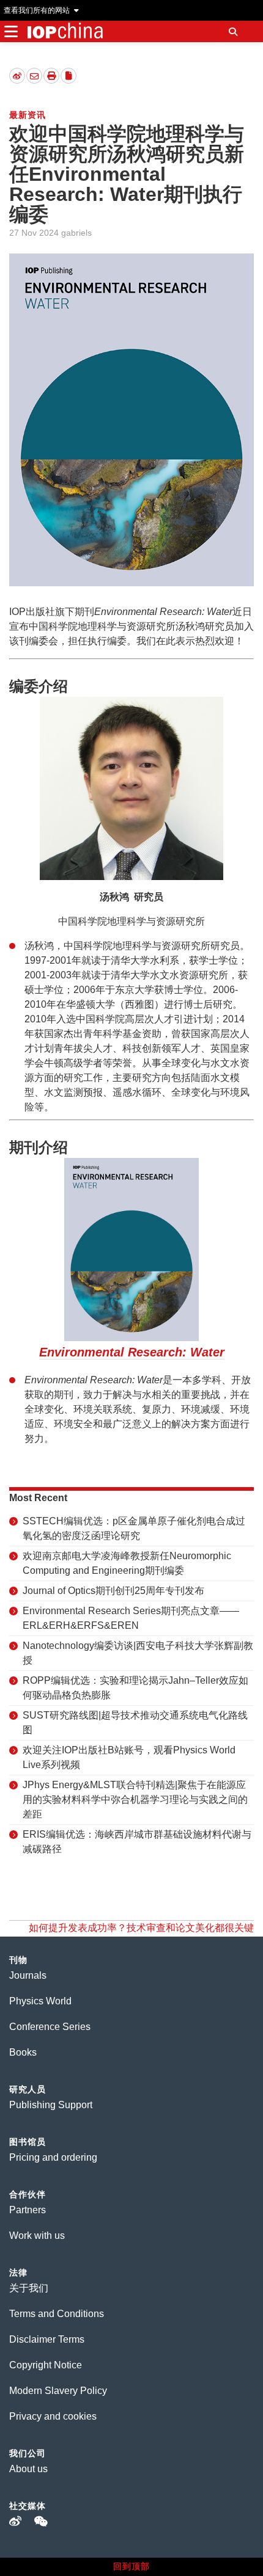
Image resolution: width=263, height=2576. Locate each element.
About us (28, 2469)
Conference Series (50, 2027)
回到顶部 (131, 2566)
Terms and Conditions (57, 2314)
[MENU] (11, 31)
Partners (28, 2210)
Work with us (37, 2236)
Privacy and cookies (53, 2416)
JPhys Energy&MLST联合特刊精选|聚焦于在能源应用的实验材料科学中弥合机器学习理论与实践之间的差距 (135, 1799)
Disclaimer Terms (47, 2339)
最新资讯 (28, 115)
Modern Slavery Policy (58, 2391)
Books (23, 2052)
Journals (28, 1975)
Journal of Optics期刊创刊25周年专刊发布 (113, 1591)
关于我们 (29, 2288)
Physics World (40, 2001)
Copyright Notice (46, 2365)
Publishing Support (51, 2105)
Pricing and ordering (53, 2157)
